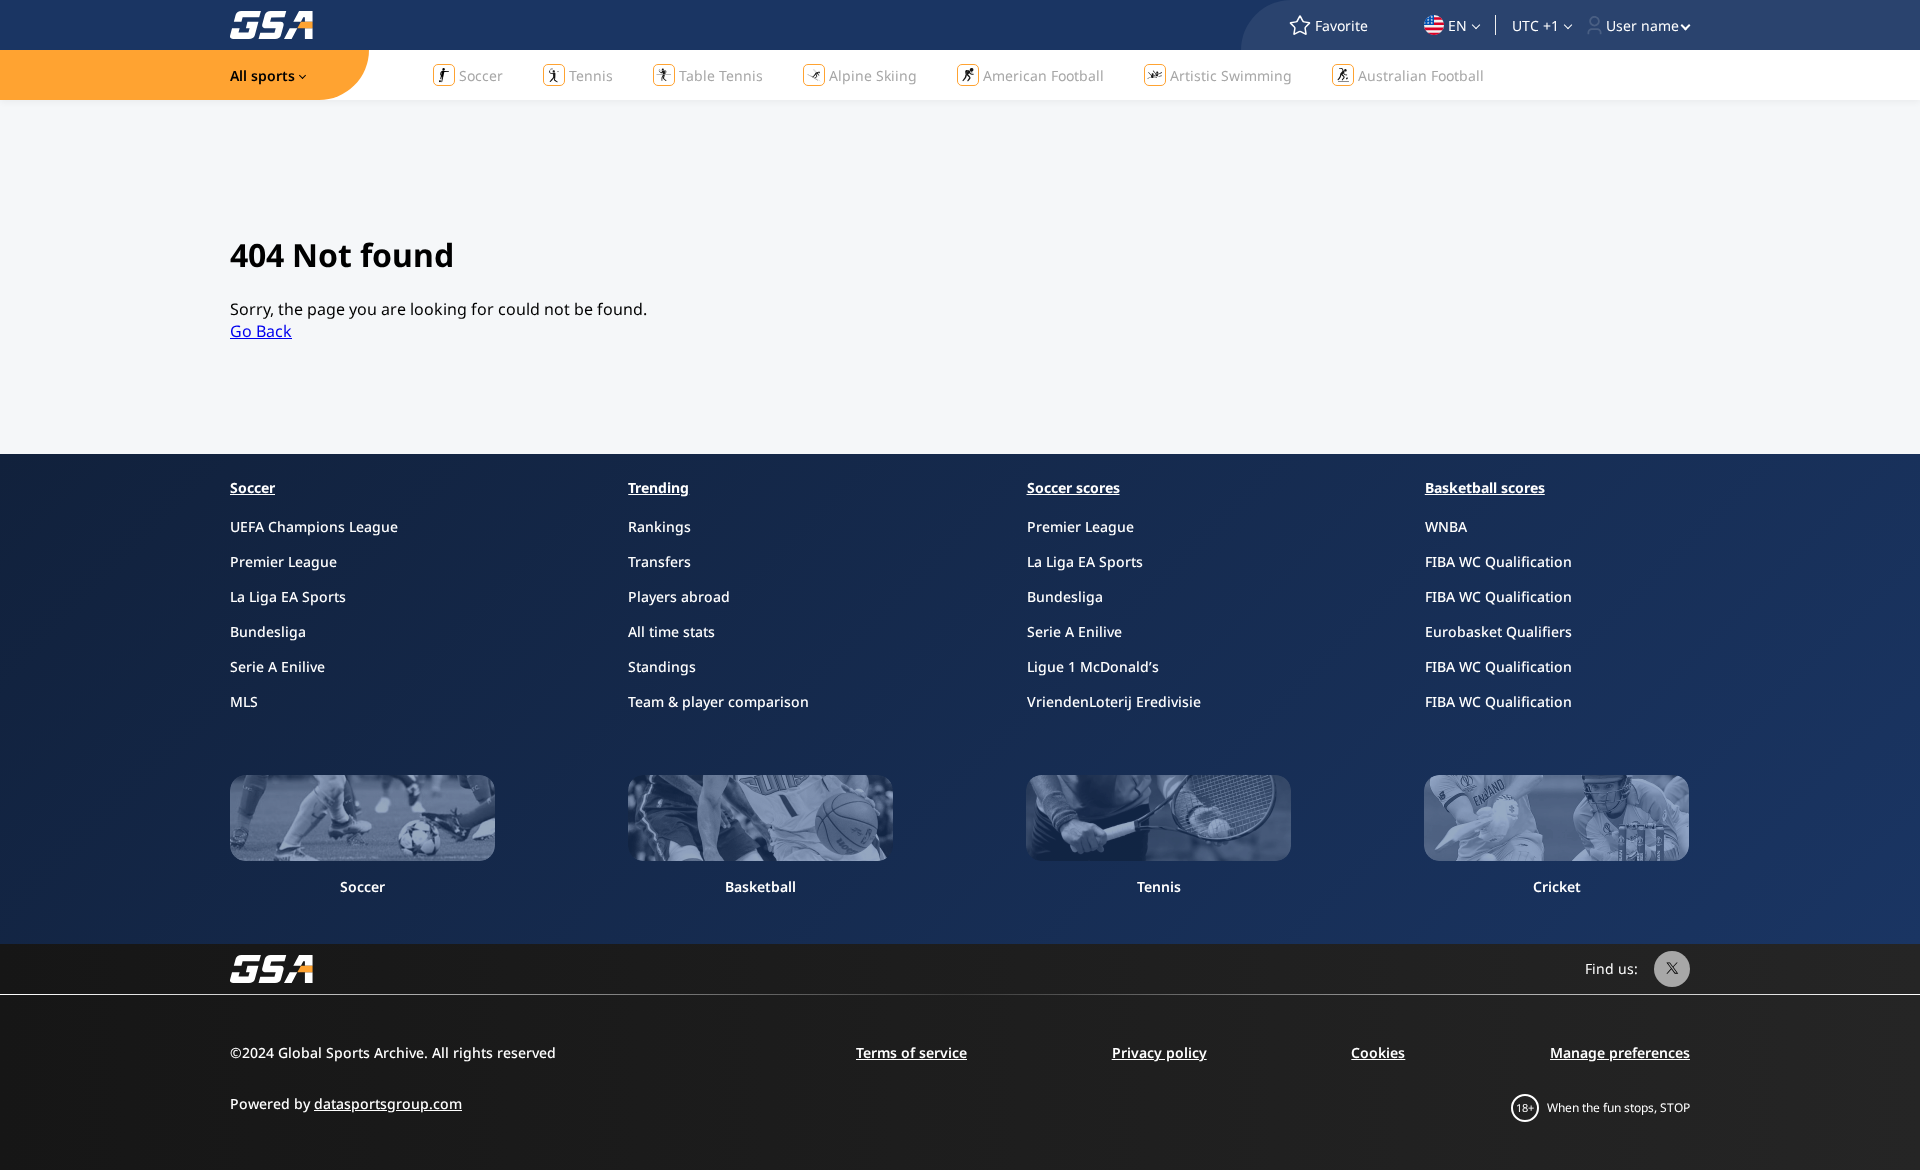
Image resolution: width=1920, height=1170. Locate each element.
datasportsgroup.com (388, 1103)
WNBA (1446, 526)
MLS (244, 701)
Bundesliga (268, 631)
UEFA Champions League (314, 526)
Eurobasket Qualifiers (1498, 631)
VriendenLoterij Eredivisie (1114, 701)
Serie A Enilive (277, 666)
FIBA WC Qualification (1498, 561)
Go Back (261, 331)
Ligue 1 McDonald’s (1093, 666)
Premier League (283, 561)
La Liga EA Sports (288, 596)
